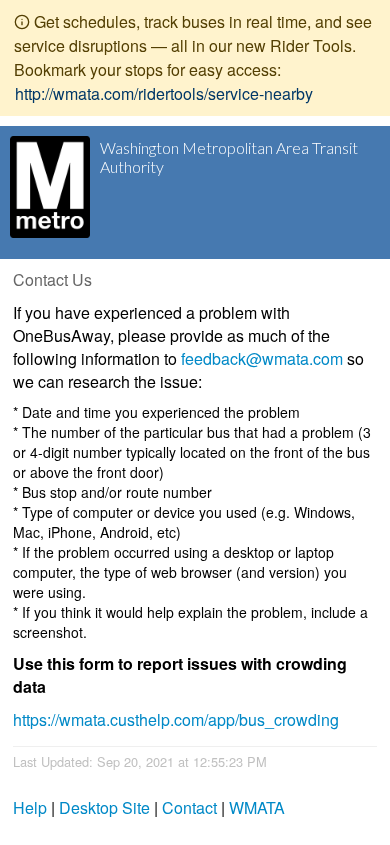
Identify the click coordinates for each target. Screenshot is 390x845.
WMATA (257, 807)
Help (30, 807)
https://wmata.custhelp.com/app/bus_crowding (176, 719)
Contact (189, 807)
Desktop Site (104, 807)
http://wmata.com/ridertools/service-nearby (164, 93)
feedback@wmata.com (262, 358)
